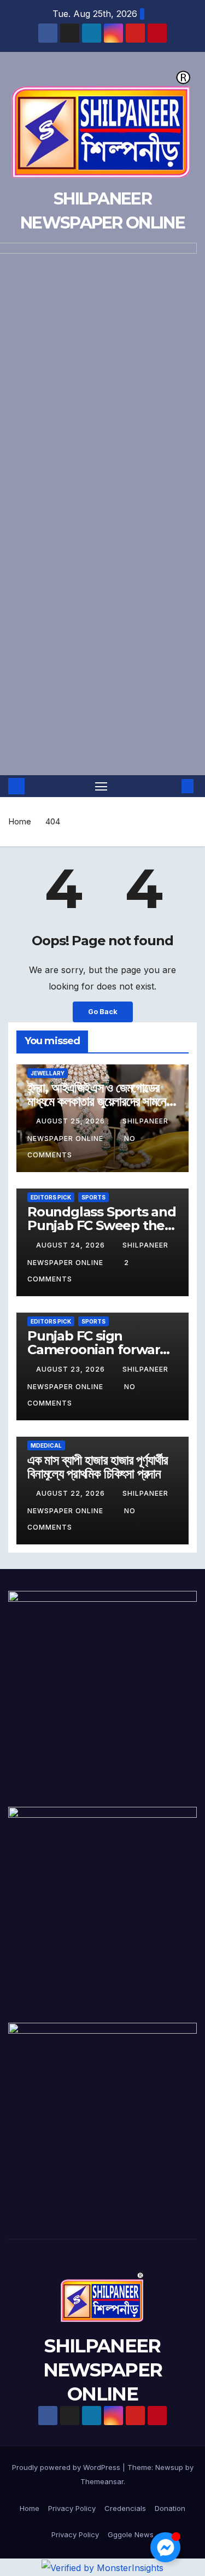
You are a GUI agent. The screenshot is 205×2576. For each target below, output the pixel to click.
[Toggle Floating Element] (165, 2547)
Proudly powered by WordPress (67, 2467)
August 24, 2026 (72, 1245)
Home (20, 821)
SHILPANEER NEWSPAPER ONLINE (103, 2370)
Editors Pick (51, 1197)
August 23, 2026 (72, 1369)
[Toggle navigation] (101, 786)
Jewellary (48, 1073)
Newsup (169, 2467)
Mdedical (46, 1445)
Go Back (103, 1012)
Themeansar (102, 2481)
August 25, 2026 (72, 1121)
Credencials (125, 2508)
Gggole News (131, 2534)
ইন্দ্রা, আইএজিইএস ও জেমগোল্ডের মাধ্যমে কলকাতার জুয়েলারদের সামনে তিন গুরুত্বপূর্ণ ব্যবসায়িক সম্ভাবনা (97, 1101)
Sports (93, 1197)
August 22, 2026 (72, 1493)
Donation (170, 2508)
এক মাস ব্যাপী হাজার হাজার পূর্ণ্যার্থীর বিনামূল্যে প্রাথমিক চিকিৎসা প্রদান (97, 1467)
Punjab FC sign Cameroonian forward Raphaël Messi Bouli (98, 1350)
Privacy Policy (72, 2508)
